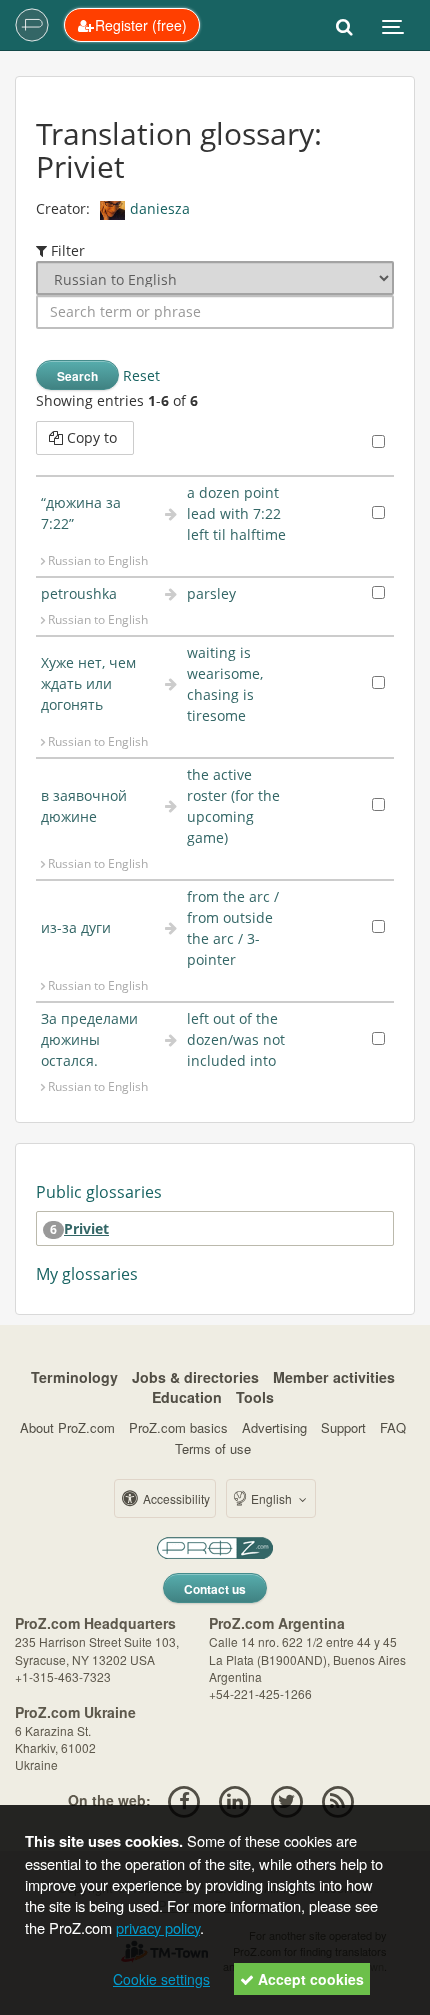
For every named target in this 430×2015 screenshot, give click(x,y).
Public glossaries (99, 1192)
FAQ (393, 1427)
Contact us (215, 1589)
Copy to (92, 437)
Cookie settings (161, 1979)
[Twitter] (286, 1800)
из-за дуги (76, 927)
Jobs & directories (195, 1377)
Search (77, 376)
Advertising (274, 1427)
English (271, 1498)
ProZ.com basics (178, 1427)
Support (343, 1427)
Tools (255, 1397)
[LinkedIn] (235, 1800)
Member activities (334, 1377)
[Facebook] (183, 1800)
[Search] (344, 25)
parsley (211, 593)
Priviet (86, 1228)
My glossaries (87, 1274)
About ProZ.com (67, 1427)
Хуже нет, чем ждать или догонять (88, 683)
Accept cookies (309, 1979)
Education (187, 1397)
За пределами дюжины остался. (89, 1039)
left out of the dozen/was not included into (236, 1039)
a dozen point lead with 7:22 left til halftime (236, 513)
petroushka (79, 593)
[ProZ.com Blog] (337, 1800)
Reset (141, 375)
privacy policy (158, 1927)
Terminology (74, 1377)
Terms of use (213, 1448)
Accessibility (175, 1498)
